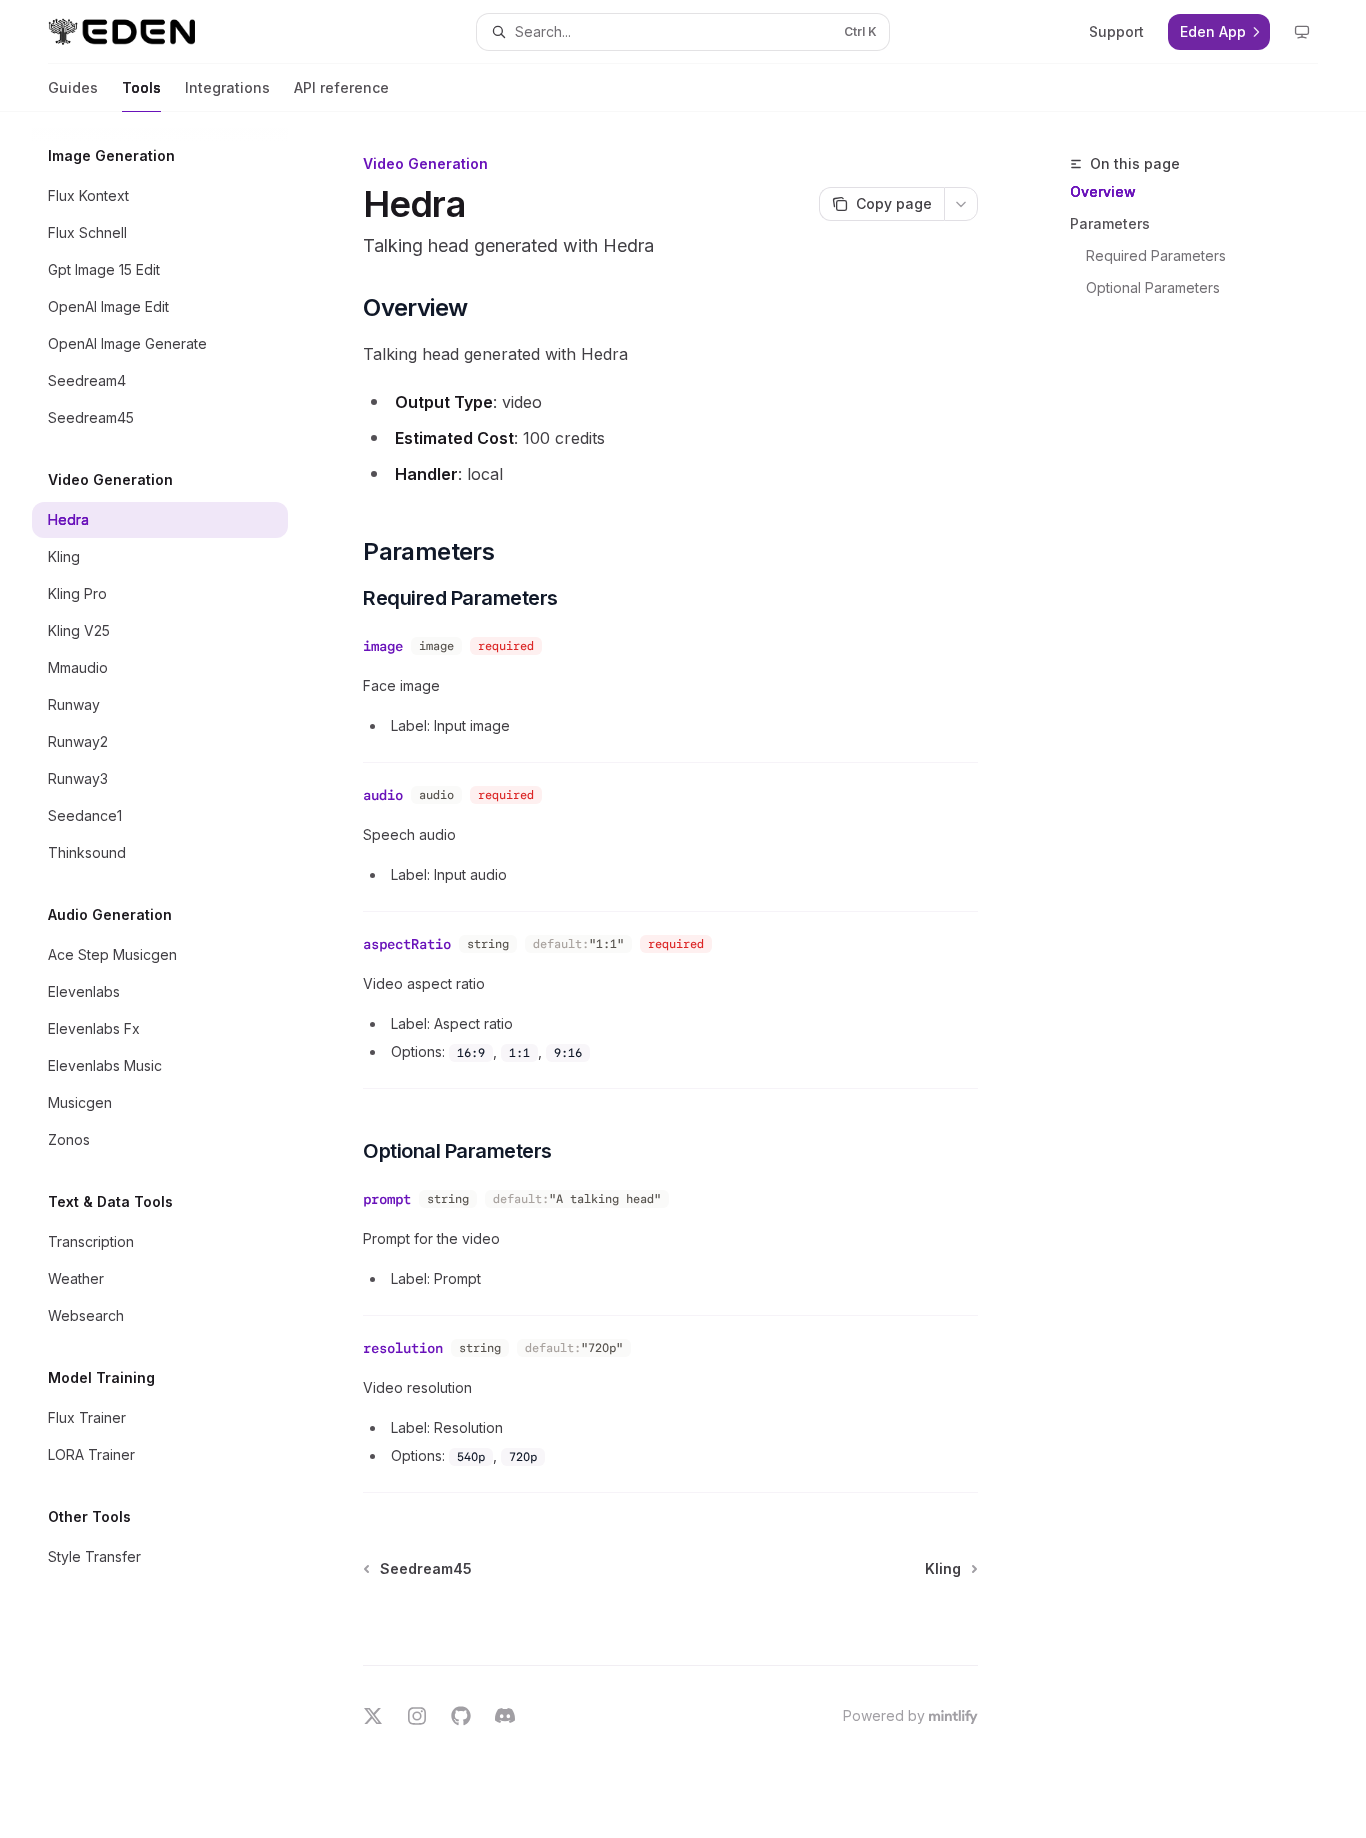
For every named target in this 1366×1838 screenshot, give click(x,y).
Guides (73, 87)
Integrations (227, 87)
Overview (1103, 191)
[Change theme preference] (1302, 32)
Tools (141, 87)
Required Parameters (1156, 255)
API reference (341, 87)
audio (383, 795)
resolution (403, 1348)
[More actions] (961, 204)
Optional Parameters (1153, 287)
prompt (387, 1199)
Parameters (1110, 223)
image (383, 646)
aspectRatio (407, 944)
